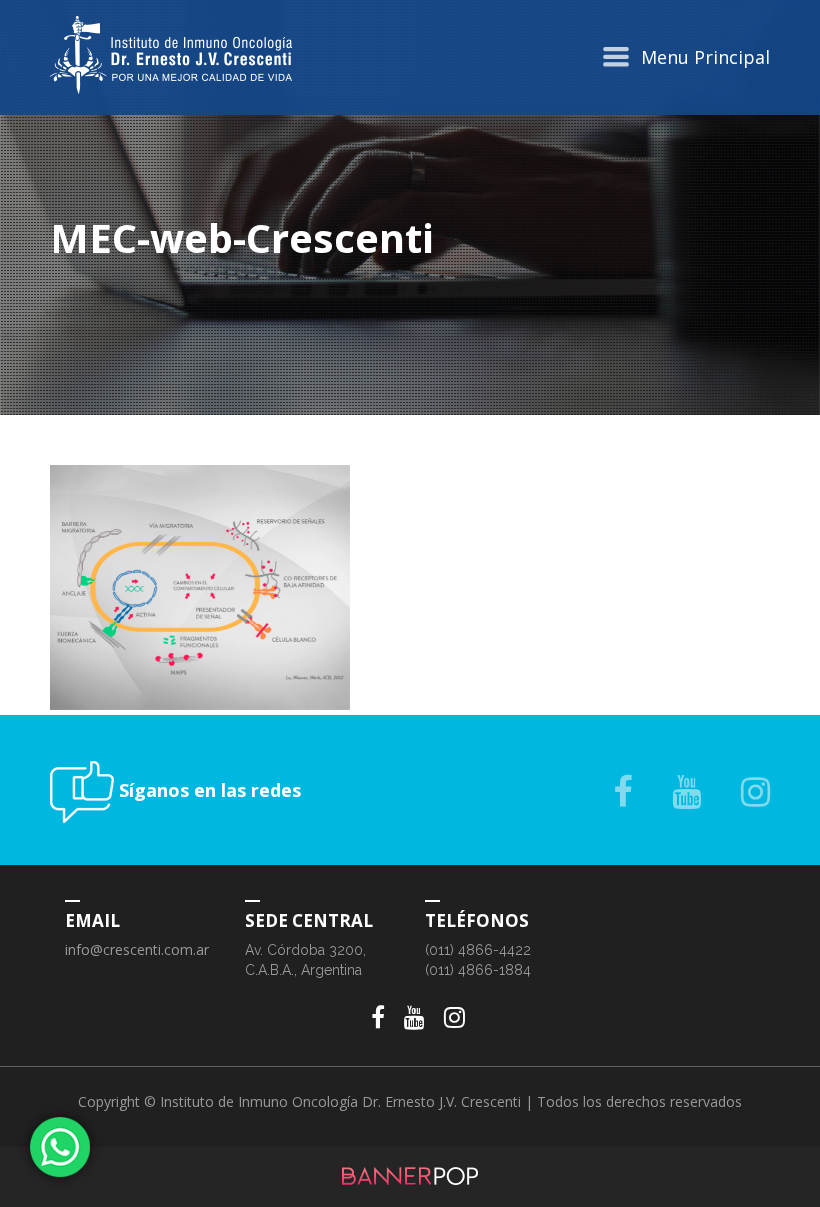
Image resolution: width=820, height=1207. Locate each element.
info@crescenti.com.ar (137, 949)
